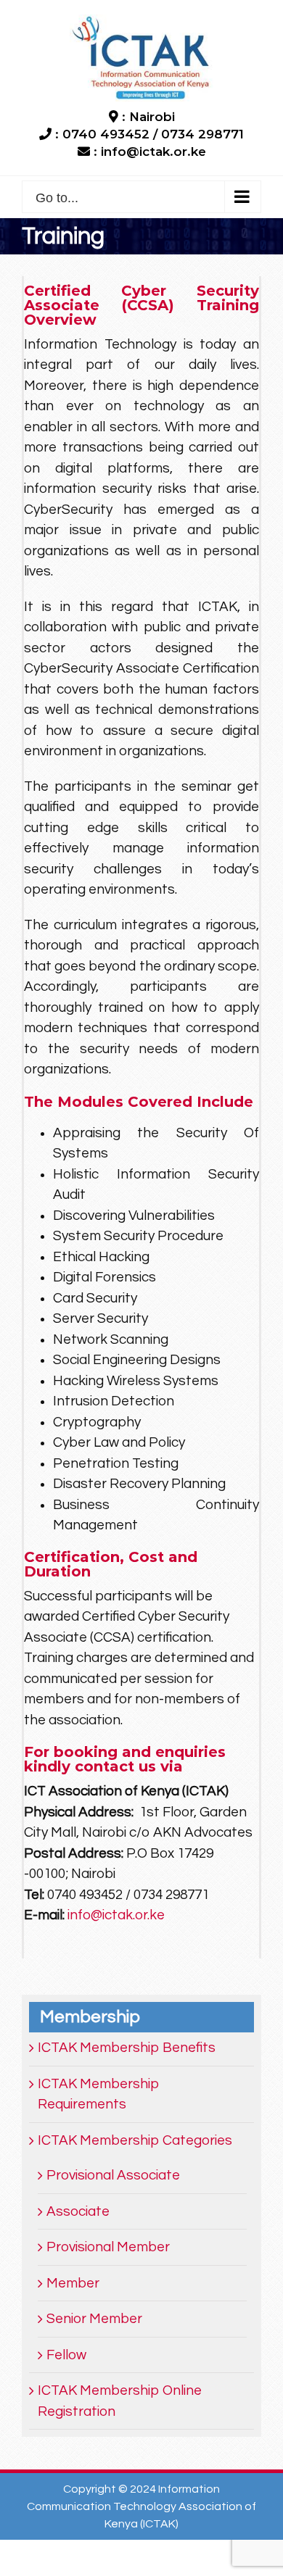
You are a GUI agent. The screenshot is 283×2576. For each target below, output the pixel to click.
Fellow (66, 2355)
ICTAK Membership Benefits (127, 2048)
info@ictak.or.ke (116, 1915)
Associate (78, 2211)
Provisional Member (108, 2247)
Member (73, 2283)
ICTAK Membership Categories (135, 2140)
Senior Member (94, 2319)
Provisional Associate (113, 2175)
